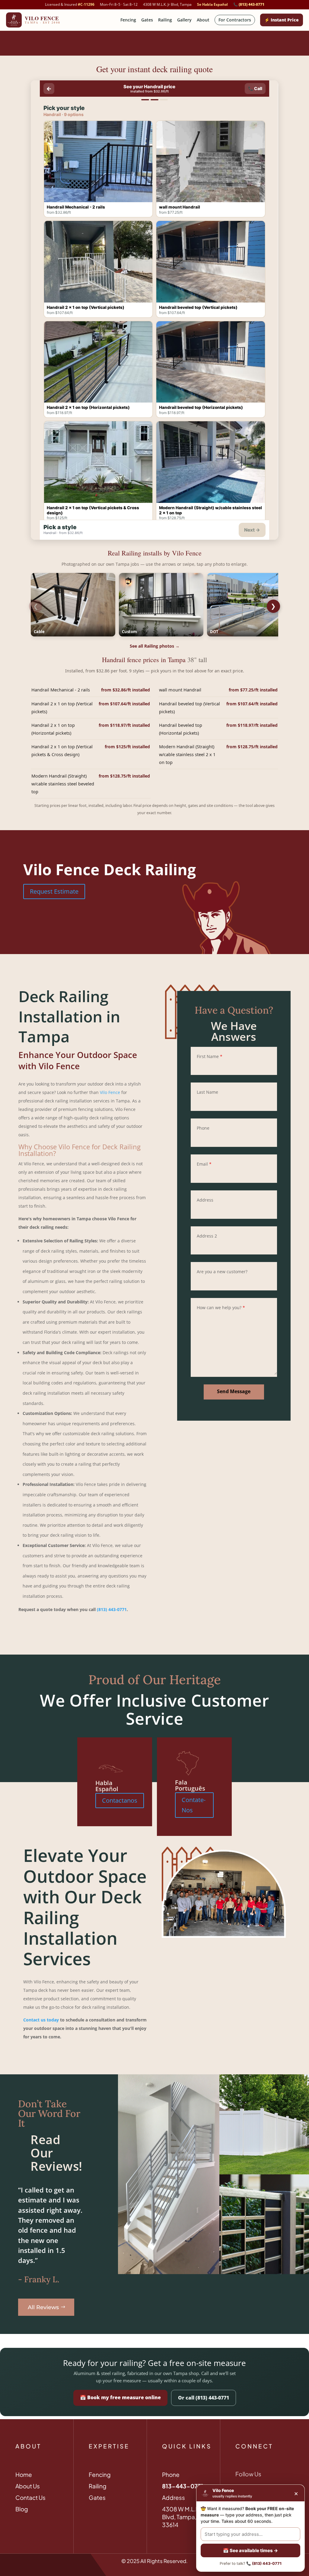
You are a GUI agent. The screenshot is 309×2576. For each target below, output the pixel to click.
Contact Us (30, 2497)
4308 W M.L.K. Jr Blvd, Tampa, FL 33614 (184, 2517)
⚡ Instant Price (282, 20)
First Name (210, 1056)
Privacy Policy (56, 2561)
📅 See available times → (250, 2550)
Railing (165, 20)
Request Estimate (54, 891)
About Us (28, 2486)
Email (204, 1164)
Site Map (26, 2561)
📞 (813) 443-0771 (249, 5)
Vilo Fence (110, 1092)
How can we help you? (221, 1307)
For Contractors (235, 20)
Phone (203, 1128)
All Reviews (43, 2307)
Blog (22, 2509)
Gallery (184, 20)
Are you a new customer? (222, 1272)
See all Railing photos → (155, 646)
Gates (147, 20)
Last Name (207, 1092)
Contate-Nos (194, 1805)
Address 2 (207, 1236)
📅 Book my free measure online (120, 2397)
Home (24, 2474)
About (203, 20)
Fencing (128, 20)
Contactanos (120, 1800)
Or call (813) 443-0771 (204, 2398)
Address (205, 1200)
